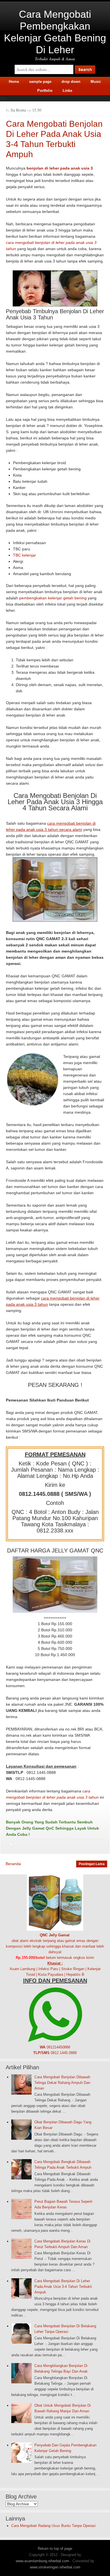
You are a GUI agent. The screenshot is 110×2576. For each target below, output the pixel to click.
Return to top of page (55, 2549)
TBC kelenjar (25, 555)
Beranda (13, 1864)
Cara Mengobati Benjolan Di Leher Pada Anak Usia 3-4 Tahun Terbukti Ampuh (63, 2287)
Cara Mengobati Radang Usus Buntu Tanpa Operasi (53, 2526)
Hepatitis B (75, 1975)
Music (96, 82)
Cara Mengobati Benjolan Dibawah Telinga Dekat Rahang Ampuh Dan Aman (62, 2083)
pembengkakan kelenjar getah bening (53, 598)
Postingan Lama (92, 1864)
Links (67, 91)
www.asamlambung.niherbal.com (42, 2561)
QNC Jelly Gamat (55, 1935)
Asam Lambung (22, 1969)
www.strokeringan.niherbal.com (55, 2567)
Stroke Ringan (73, 1969)
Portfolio (45, 91)
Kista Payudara (51, 1975)
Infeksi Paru (48, 1969)
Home (14, 82)
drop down (71, 82)
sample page (40, 82)
